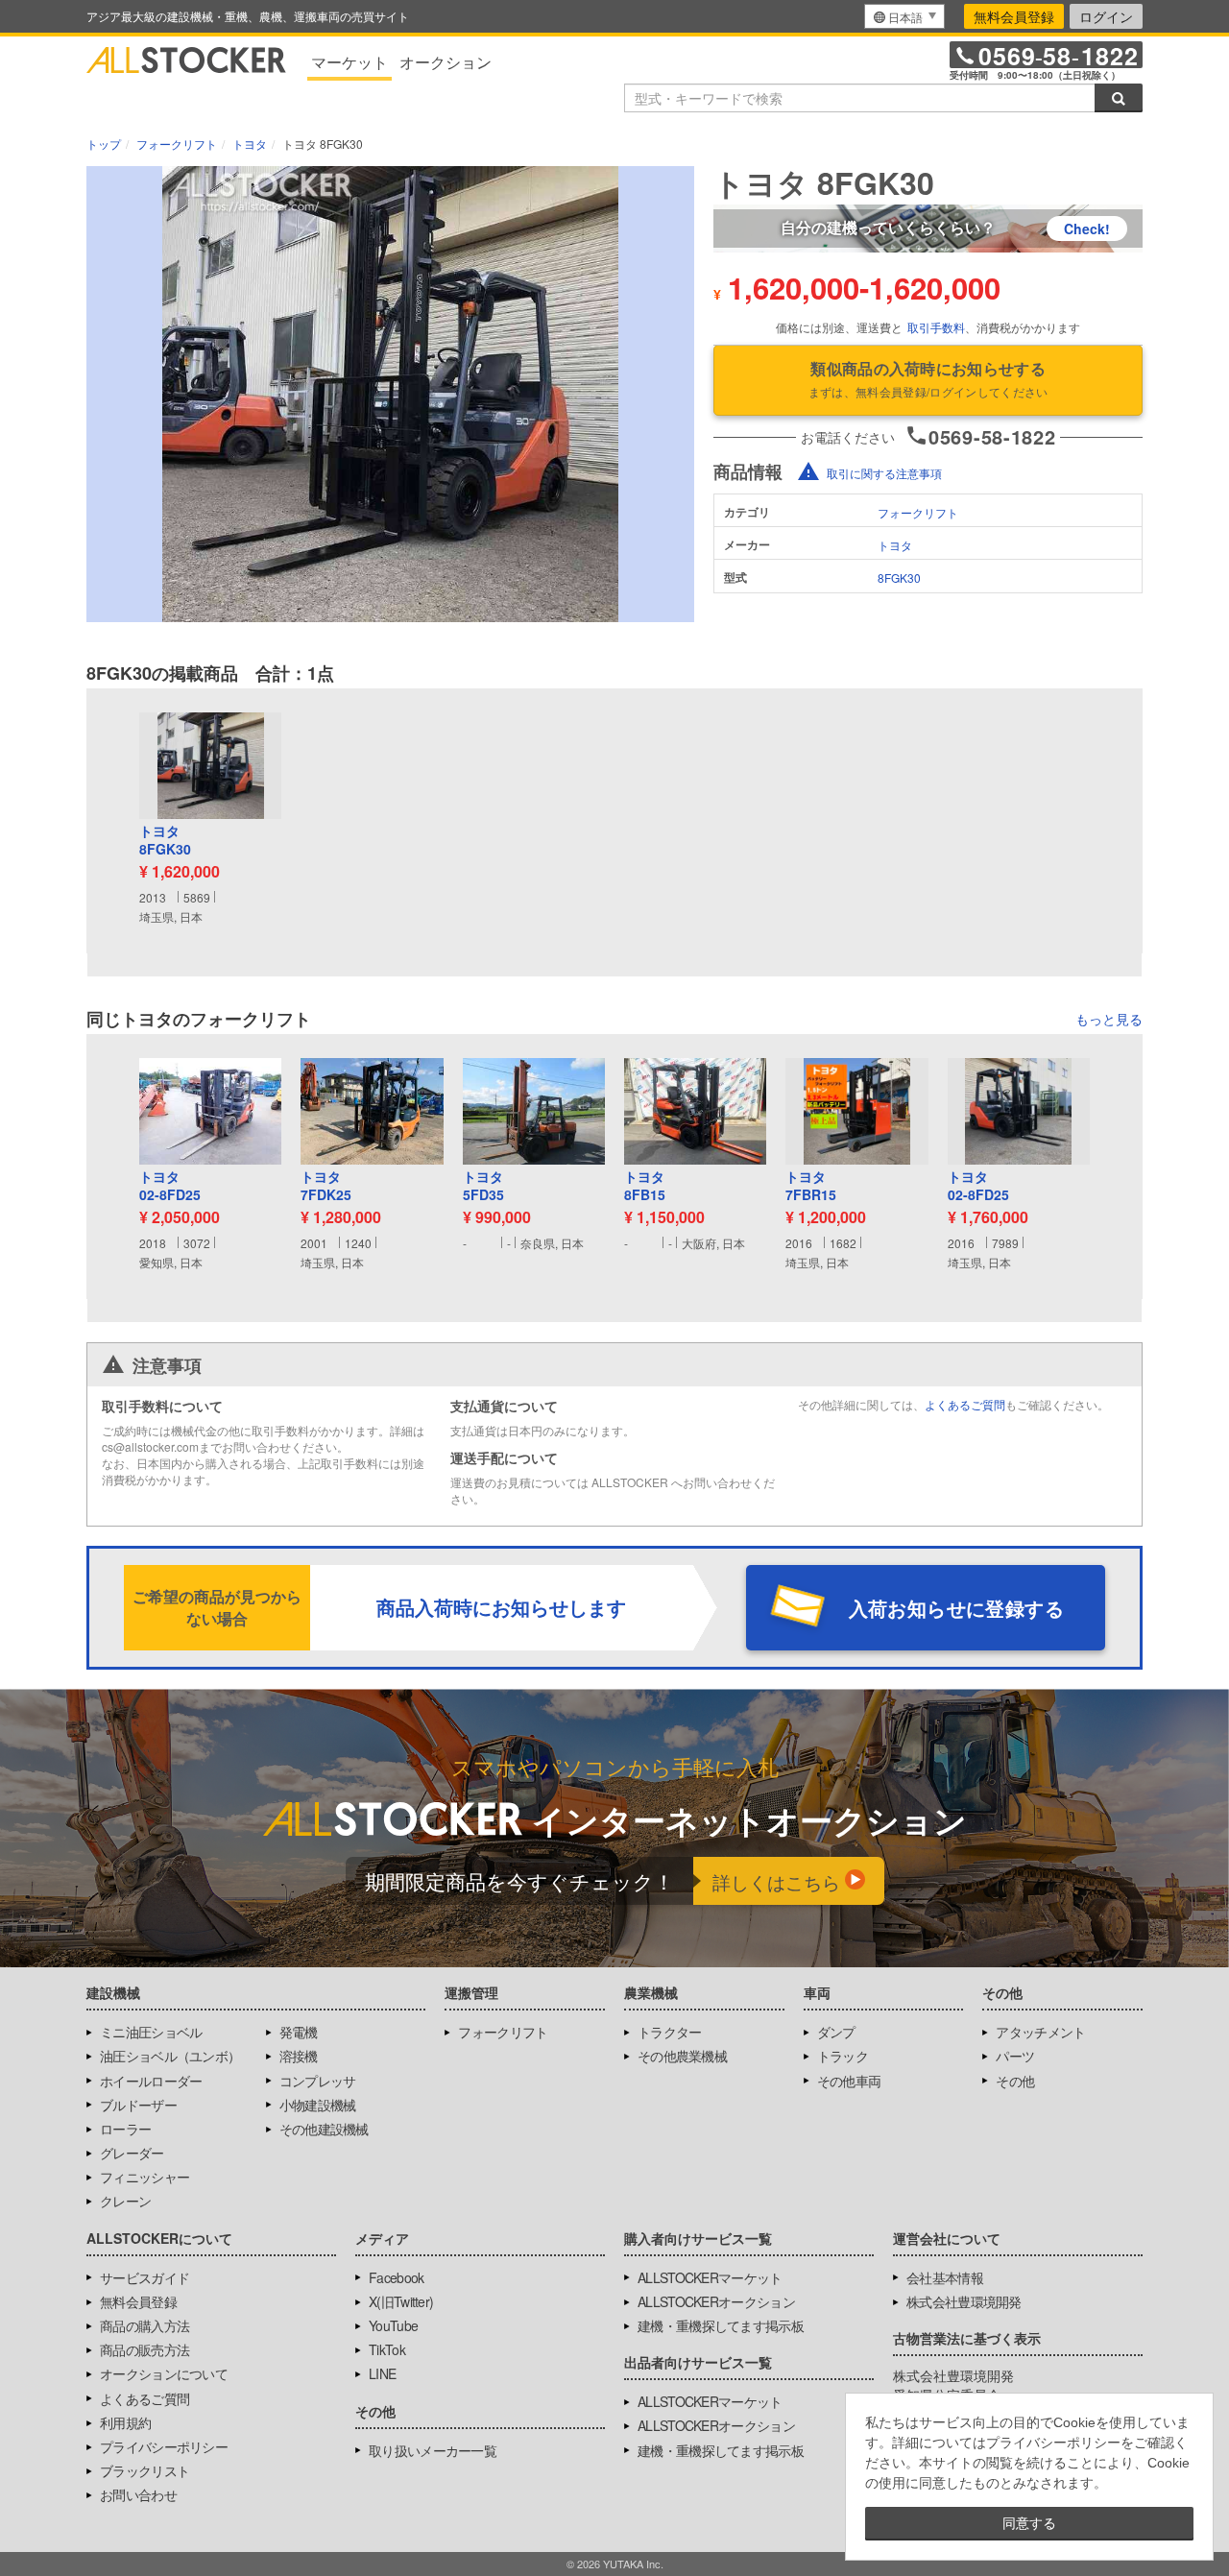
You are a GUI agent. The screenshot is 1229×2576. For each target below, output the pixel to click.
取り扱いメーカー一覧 (433, 2450)
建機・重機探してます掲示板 (721, 2325)
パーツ (1015, 2056)
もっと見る (1109, 1019)
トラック (843, 2056)
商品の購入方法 (145, 2325)
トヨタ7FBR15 (811, 1186)
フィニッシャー (145, 2177)
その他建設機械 (324, 2129)
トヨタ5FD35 (483, 1186)
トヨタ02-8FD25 (170, 1186)
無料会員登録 (1014, 16)
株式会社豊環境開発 (964, 2301)
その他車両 (849, 2081)
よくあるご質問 (965, 1404)
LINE (382, 2373)
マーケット (349, 62)
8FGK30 (899, 578)
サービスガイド (145, 2277)
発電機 (299, 2032)
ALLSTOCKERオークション (716, 2301)
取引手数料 (936, 327)
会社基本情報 (945, 2277)
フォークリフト (918, 512)
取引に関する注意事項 (884, 473)
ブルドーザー (138, 2105)
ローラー (125, 2129)
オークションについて (164, 2373)
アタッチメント (1040, 2032)
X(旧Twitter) (401, 2301)
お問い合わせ (138, 2494)
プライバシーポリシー (164, 2446)
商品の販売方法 (145, 2349)
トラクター (670, 2032)
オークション (446, 62)
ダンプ (836, 2032)
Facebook (396, 2277)
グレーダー (132, 2153)
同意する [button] (1029, 2523)
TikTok (387, 2349)
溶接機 (299, 2056)
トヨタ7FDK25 (326, 1186)
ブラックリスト (145, 2470)
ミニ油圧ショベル (151, 2032)
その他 (1015, 2081)
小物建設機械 (318, 2105)
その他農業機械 (682, 2056)
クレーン (125, 2201)
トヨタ (895, 545)
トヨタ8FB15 (645, 1186)
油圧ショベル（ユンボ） (170, 2056)
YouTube (393, 2325)
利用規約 (125, 2422)
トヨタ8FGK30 (165, 841)
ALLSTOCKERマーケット (710, 2277)
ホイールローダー (151, 2081)
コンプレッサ (318, 2081)
